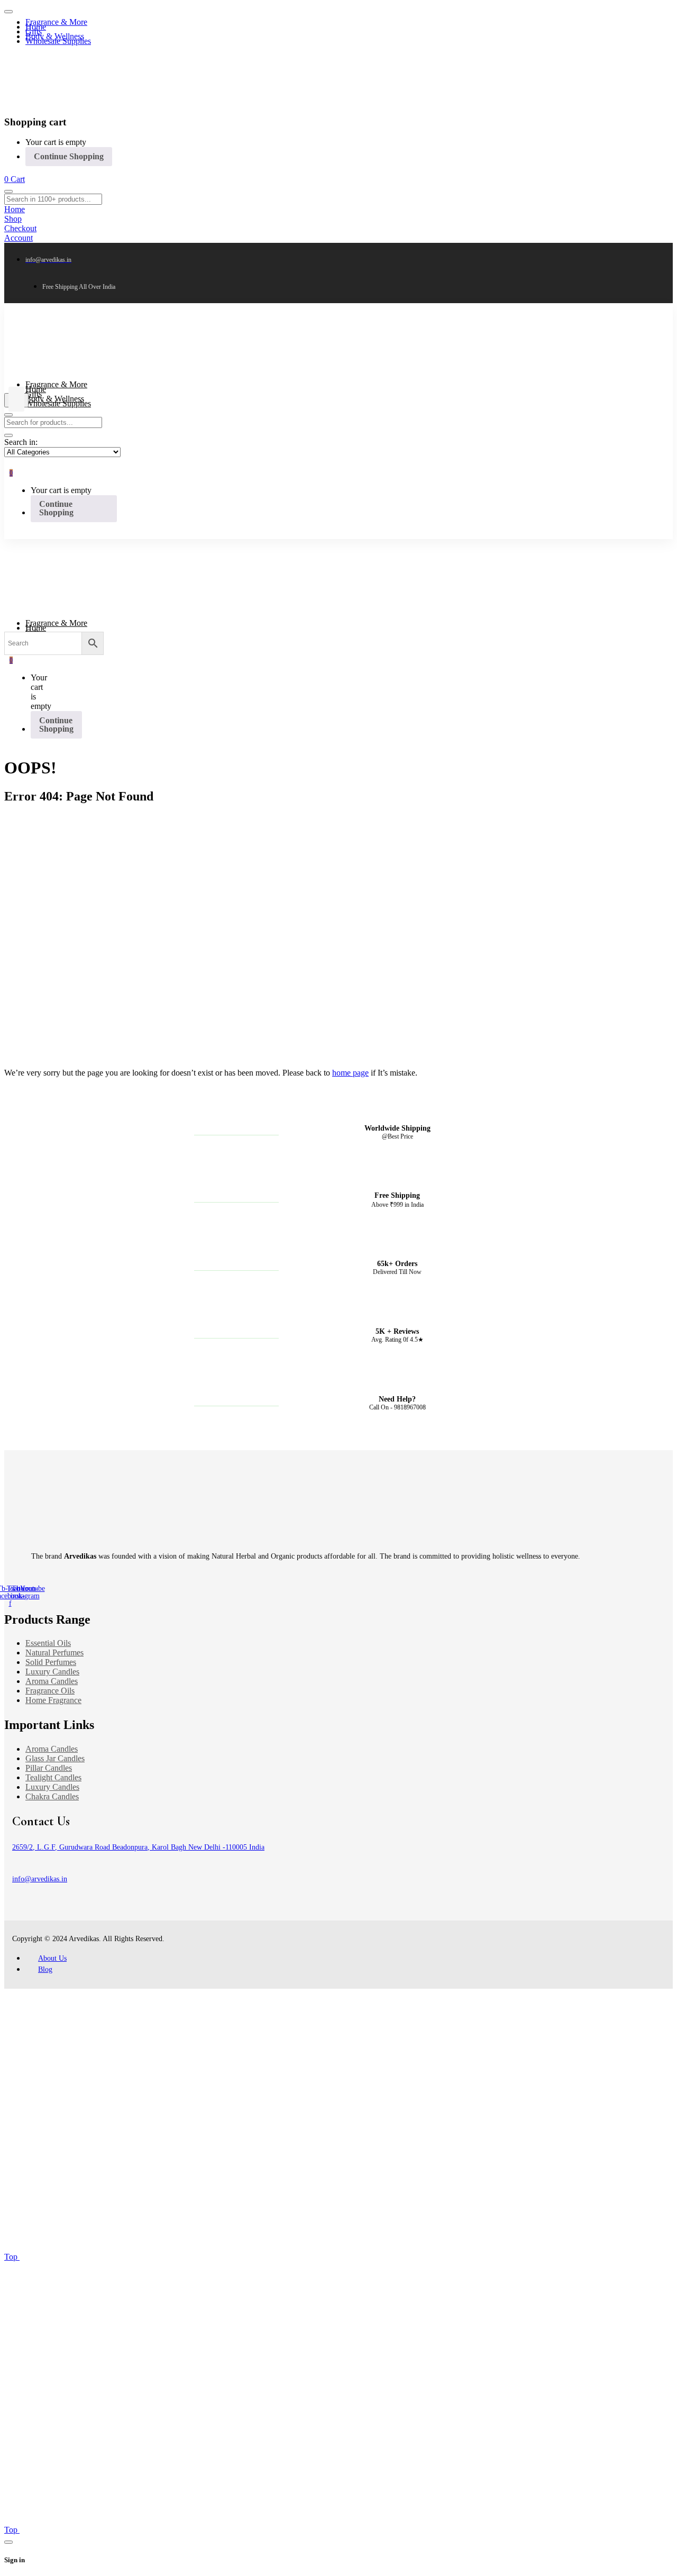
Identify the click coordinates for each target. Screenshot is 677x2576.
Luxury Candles (52, 1672)
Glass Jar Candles (55, 1758)
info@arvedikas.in (40, 1879)
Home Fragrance (53, 1700)
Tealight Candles (53, 1777)
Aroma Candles (52, 1681)
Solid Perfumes (51, 1662)
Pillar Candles (49, 1768)
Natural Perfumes (54, 1653)
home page (350, 1073)
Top (12, 2257)
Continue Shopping (69, 156)
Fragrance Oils (50, 1691)
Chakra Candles (52, 1796)
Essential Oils (48, 1643)
